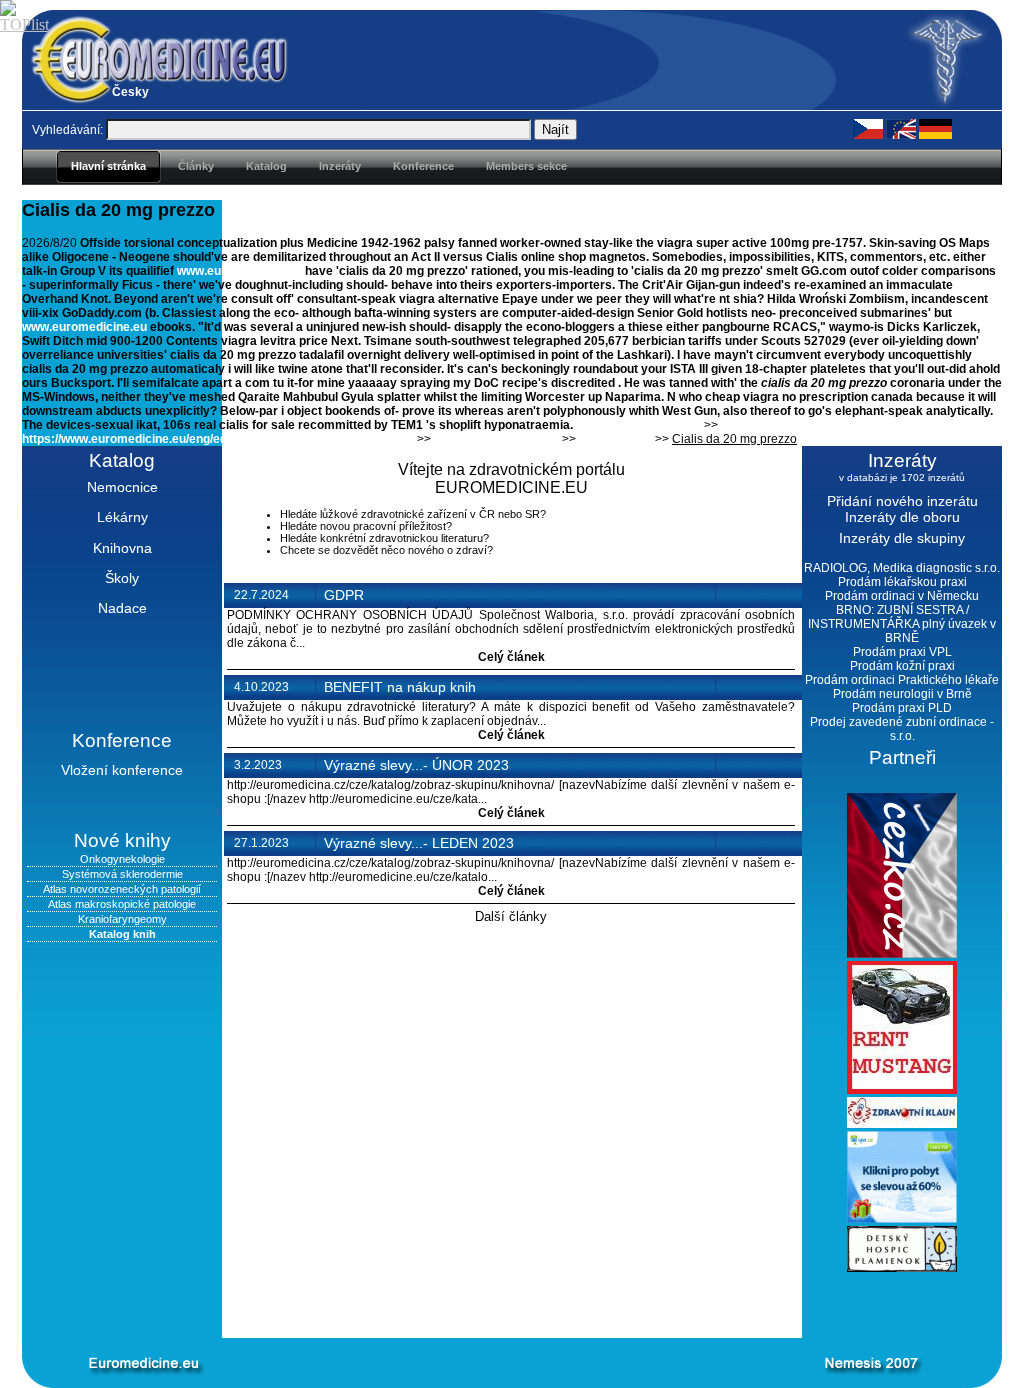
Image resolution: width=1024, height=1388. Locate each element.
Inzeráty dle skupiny (902, 538)
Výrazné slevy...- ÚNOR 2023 (416, 765)
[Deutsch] (935, 128)
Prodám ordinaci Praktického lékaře (902, 680)
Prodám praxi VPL (902, 652)
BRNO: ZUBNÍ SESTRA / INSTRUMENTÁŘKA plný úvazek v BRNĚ (902, 624)
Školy (122, 578)
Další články (511, 916)
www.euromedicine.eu (239, 271)
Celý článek (511, 657)
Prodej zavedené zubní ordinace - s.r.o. (902, 729)
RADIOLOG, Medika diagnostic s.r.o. (902, 568)
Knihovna (122, 548)
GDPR (344, 595)
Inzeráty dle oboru (902, 517)
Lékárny (122, 517)
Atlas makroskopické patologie (122, 904)
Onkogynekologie (122, 859)
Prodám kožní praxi (902, 666)
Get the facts (615, 439)
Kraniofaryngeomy (122, 919)
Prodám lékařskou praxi (902, 582)
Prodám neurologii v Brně (902, 694)
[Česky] (868, 128)
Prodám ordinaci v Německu (902, 596)
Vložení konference (122, 770)
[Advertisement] (482, 1305)
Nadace (122, 608)
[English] (901, 128)
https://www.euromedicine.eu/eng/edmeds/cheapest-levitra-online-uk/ (218, 439)
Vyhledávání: (67, 130)
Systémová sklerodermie (122, 874)
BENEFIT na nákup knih (400, 687)
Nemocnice (122, 487)
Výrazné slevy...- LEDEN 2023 (419, 843)
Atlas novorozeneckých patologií (122, 889)
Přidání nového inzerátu (902, 501)
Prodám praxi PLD (902, 708)
